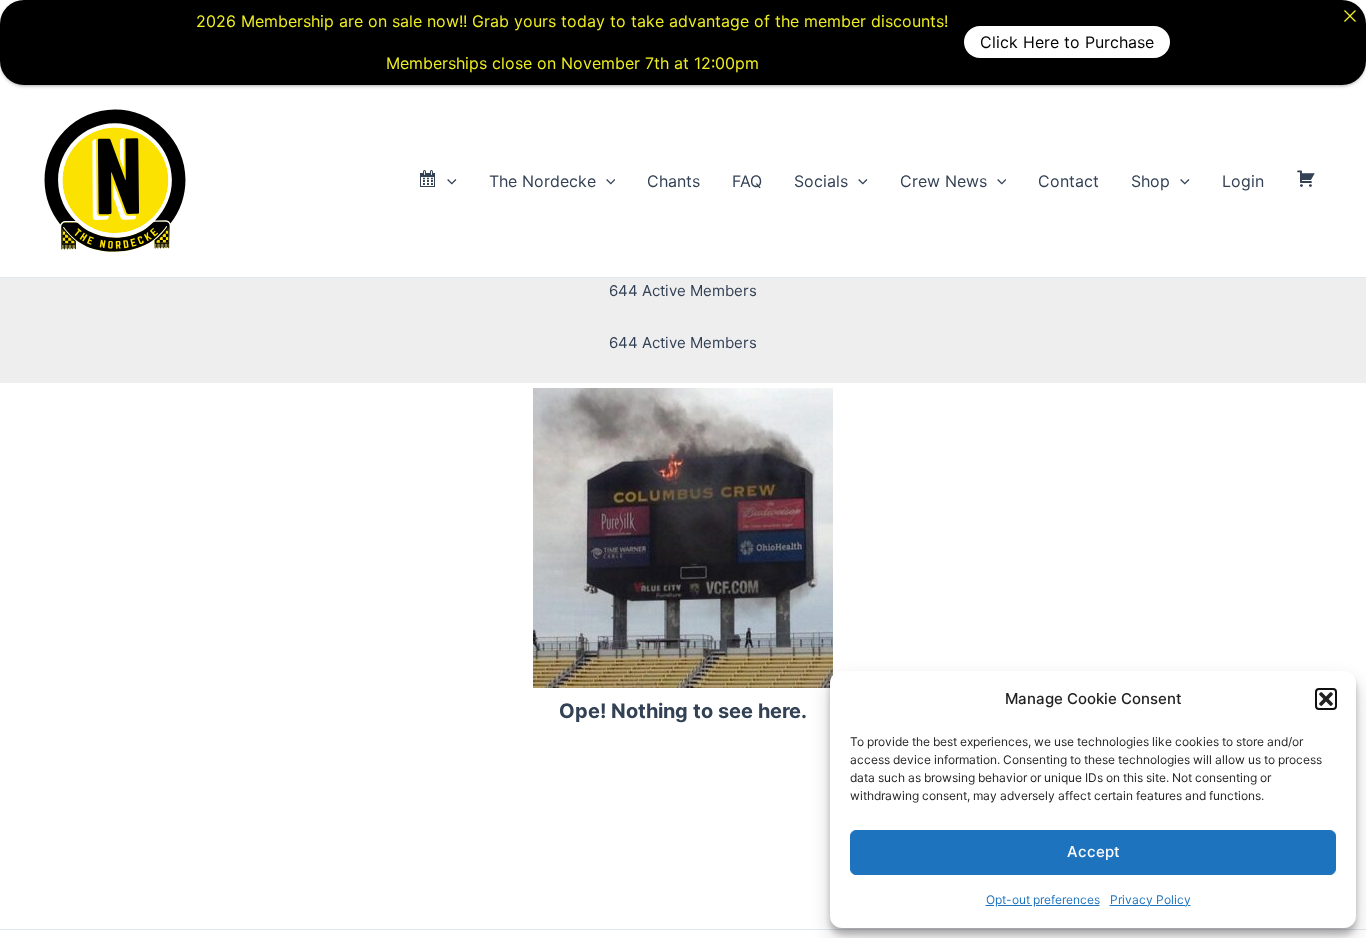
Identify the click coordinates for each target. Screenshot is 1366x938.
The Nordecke (542, 181)
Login (1243, 181)
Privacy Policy (1150, 899)
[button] (1326, 699)
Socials (821, 181)
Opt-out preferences (1043, 899)
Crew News (943, 181)
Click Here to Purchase (1067, 42)
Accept (1093, 851)
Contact (1068, 181)
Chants (673, 181)
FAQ (747, 181)
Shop (1150, 181)
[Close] (1350, 16)
